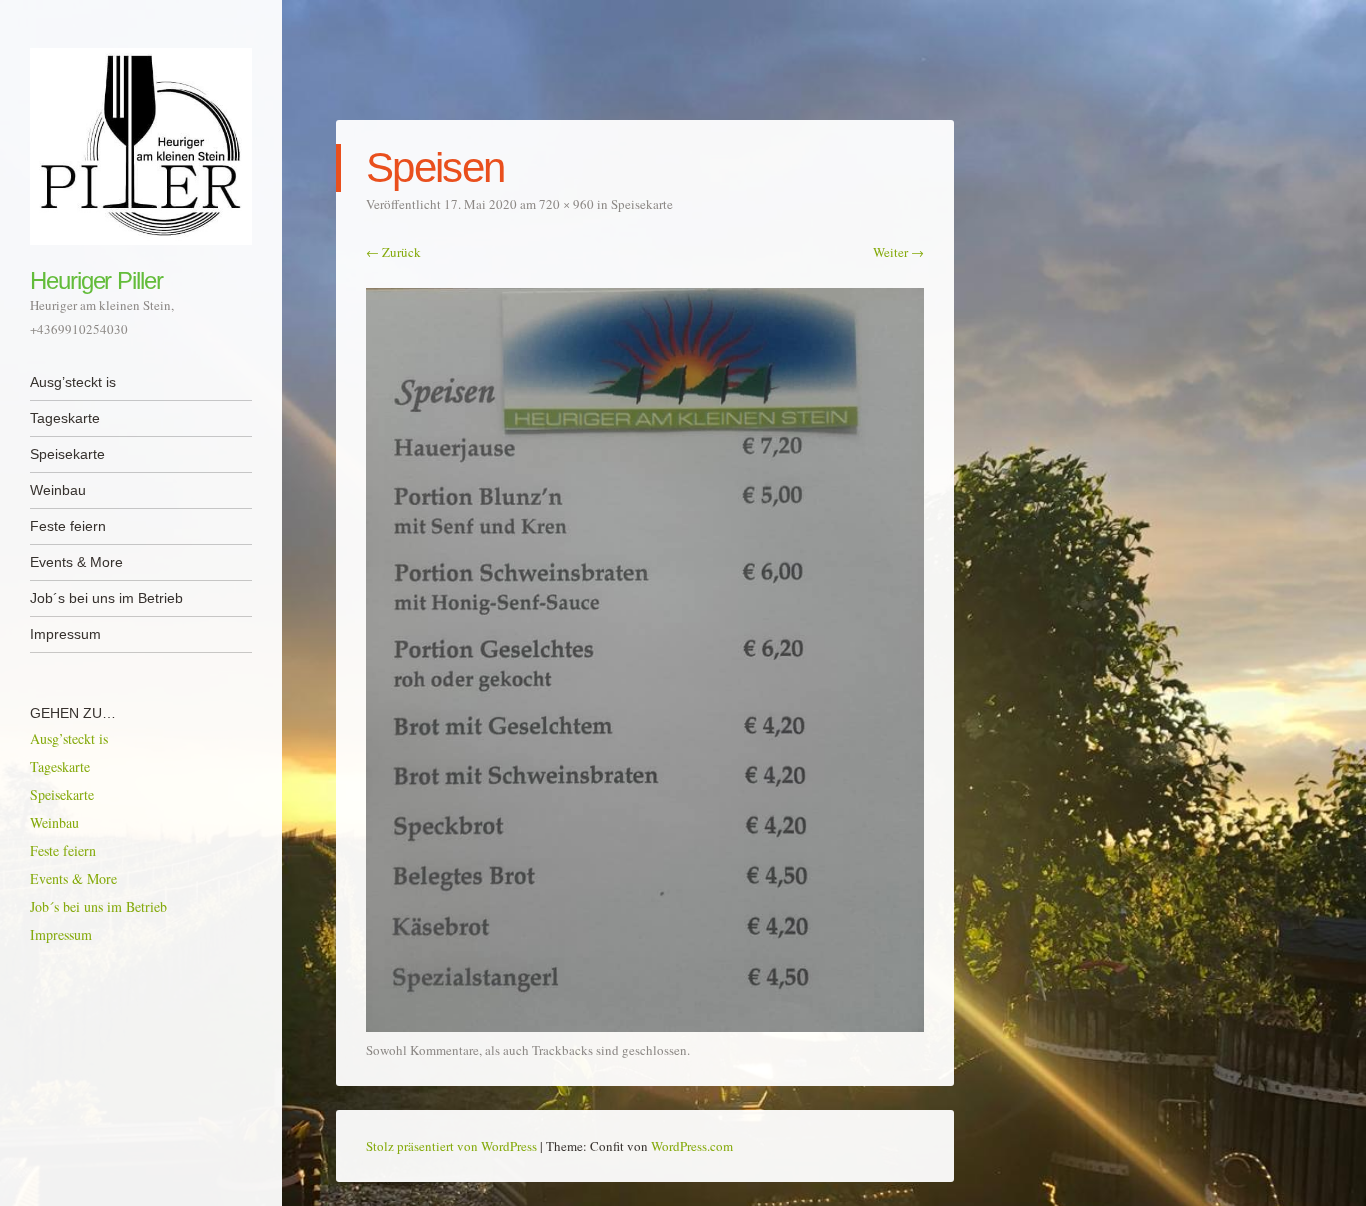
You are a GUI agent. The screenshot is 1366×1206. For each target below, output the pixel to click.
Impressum (65, 634)
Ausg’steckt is (73, 382)
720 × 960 (566, 204)
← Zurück (393, 252)
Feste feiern (68, 526)
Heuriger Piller (96, 280)
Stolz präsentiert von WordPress (451, 1146)
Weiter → (898, 252)
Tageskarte (65, 418)
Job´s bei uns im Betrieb (106, 598)
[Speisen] (645, 1026)
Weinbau (58, 490)
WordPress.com (692, 1146)
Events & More (76, 562)
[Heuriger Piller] (141, 146)
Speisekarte (67, 454)
